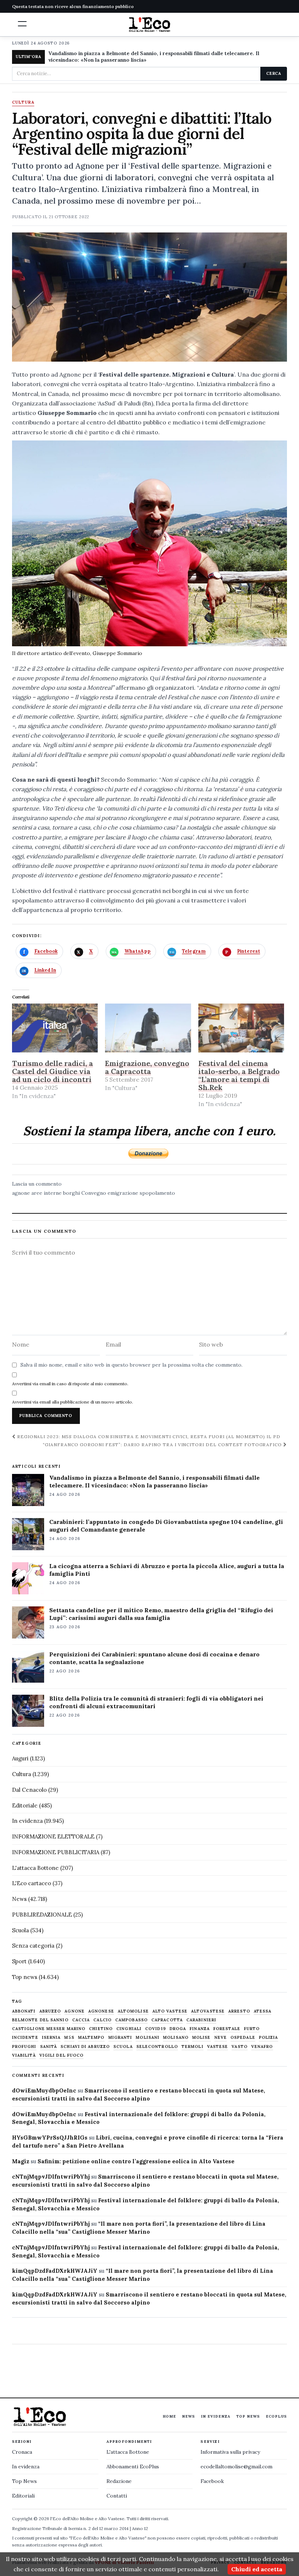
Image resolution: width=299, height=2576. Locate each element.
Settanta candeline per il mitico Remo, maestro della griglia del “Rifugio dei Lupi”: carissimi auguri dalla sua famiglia (161, 1614)
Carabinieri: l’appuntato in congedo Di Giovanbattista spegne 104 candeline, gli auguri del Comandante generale (166, 1526)
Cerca (274, 73)
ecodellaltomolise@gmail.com (236, 2467)
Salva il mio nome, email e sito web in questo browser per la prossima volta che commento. (131, 1365)
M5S (69, 2038)
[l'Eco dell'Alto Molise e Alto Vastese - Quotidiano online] (149, 24)
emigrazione (123, 1193)
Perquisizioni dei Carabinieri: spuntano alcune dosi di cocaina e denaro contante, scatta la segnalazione (154, 1658)
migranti (120, 2038)
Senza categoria (33, 1946)
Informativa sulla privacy (230, 2452)
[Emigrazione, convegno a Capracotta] (148, 1028)
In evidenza (27, 1821)
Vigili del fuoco (62, 2055)
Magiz (21, 2161)
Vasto (240, 2047)
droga (178, 2029)
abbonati (24, 2011)
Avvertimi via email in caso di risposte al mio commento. (70, 1384)
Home (169, 2416)
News (19, 1899)
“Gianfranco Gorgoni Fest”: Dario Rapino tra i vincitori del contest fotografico (163, 1445)
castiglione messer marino (49, 2029)
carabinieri (201, 2020)
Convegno (94, 1193)
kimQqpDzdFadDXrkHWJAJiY (55, 2271)
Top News (248, 2416)
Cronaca (22, 2452)
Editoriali (23, 2496)
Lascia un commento (37, 1184)
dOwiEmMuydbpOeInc (44, 2090)
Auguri (20, 1758)
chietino (101, 2029)
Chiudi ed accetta (257, 2569)
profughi (24, 2047)
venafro (262, 2047)
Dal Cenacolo (29, 1790)
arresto (239, 2011)
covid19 (156, 2029)
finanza (200, 2029)
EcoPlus (276, 2416)
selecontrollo (157, 2047)
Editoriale (25, 1805)
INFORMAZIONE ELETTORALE (53, 1836)
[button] (22, 24)
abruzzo (50, 2011)
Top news (25, 1977)
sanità (49, 2047)
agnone (21, 1193)
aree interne (46, 1193)
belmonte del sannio (40, 2020)
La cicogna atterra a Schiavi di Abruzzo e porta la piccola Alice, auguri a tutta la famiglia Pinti (167, 1570)
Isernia (51, 2038)
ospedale (243, 2038)
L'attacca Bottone (35, 1868)
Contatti (117, 2496)
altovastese (208, 2011)
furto (252, 2029)
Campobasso (131, 2020)
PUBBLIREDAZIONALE (42, 1915)
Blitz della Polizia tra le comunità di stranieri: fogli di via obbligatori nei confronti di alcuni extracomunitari (156, 1702)
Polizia (269, 2038)
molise (201, 2038)
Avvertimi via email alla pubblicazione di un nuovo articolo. (73, 1402)
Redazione (119, 2481)
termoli (193, 2047)
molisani (147, 2038)
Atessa (263, 2011)
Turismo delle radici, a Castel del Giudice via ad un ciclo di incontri (53, 1071)
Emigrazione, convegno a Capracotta (147, 1067)
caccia (81, 2020)
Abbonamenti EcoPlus (133, 2467)
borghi (71, 1193)
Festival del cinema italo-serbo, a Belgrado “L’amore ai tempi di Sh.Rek (239, 1075)
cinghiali (129, 2029)
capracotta (167, 2020)
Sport (19, 1961)
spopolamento (157, 1193)
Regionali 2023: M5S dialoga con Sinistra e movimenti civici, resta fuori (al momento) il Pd (148, 1437)
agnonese (101, 2011)
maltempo (91, 2038)
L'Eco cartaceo (32, 1883)
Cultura (23, 103)
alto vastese (170, 2011)
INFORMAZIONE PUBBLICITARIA (56, 1852)
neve (221, 2038)
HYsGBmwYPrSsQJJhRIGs (50, 2138)
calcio (102, 2020)
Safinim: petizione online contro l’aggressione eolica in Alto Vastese (136, 2161)
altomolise (133, 2011)
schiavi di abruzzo (85, 2047)
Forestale (227, 2029)
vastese (218, 2047)
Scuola (20, 1930)
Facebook (212, 2481)
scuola (123, 2047)
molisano (176, 2038)
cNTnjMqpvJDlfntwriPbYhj (51, 2177)
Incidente (25, 2038)
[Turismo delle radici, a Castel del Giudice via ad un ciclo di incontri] (55, 1028)
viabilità (24, 2055)
